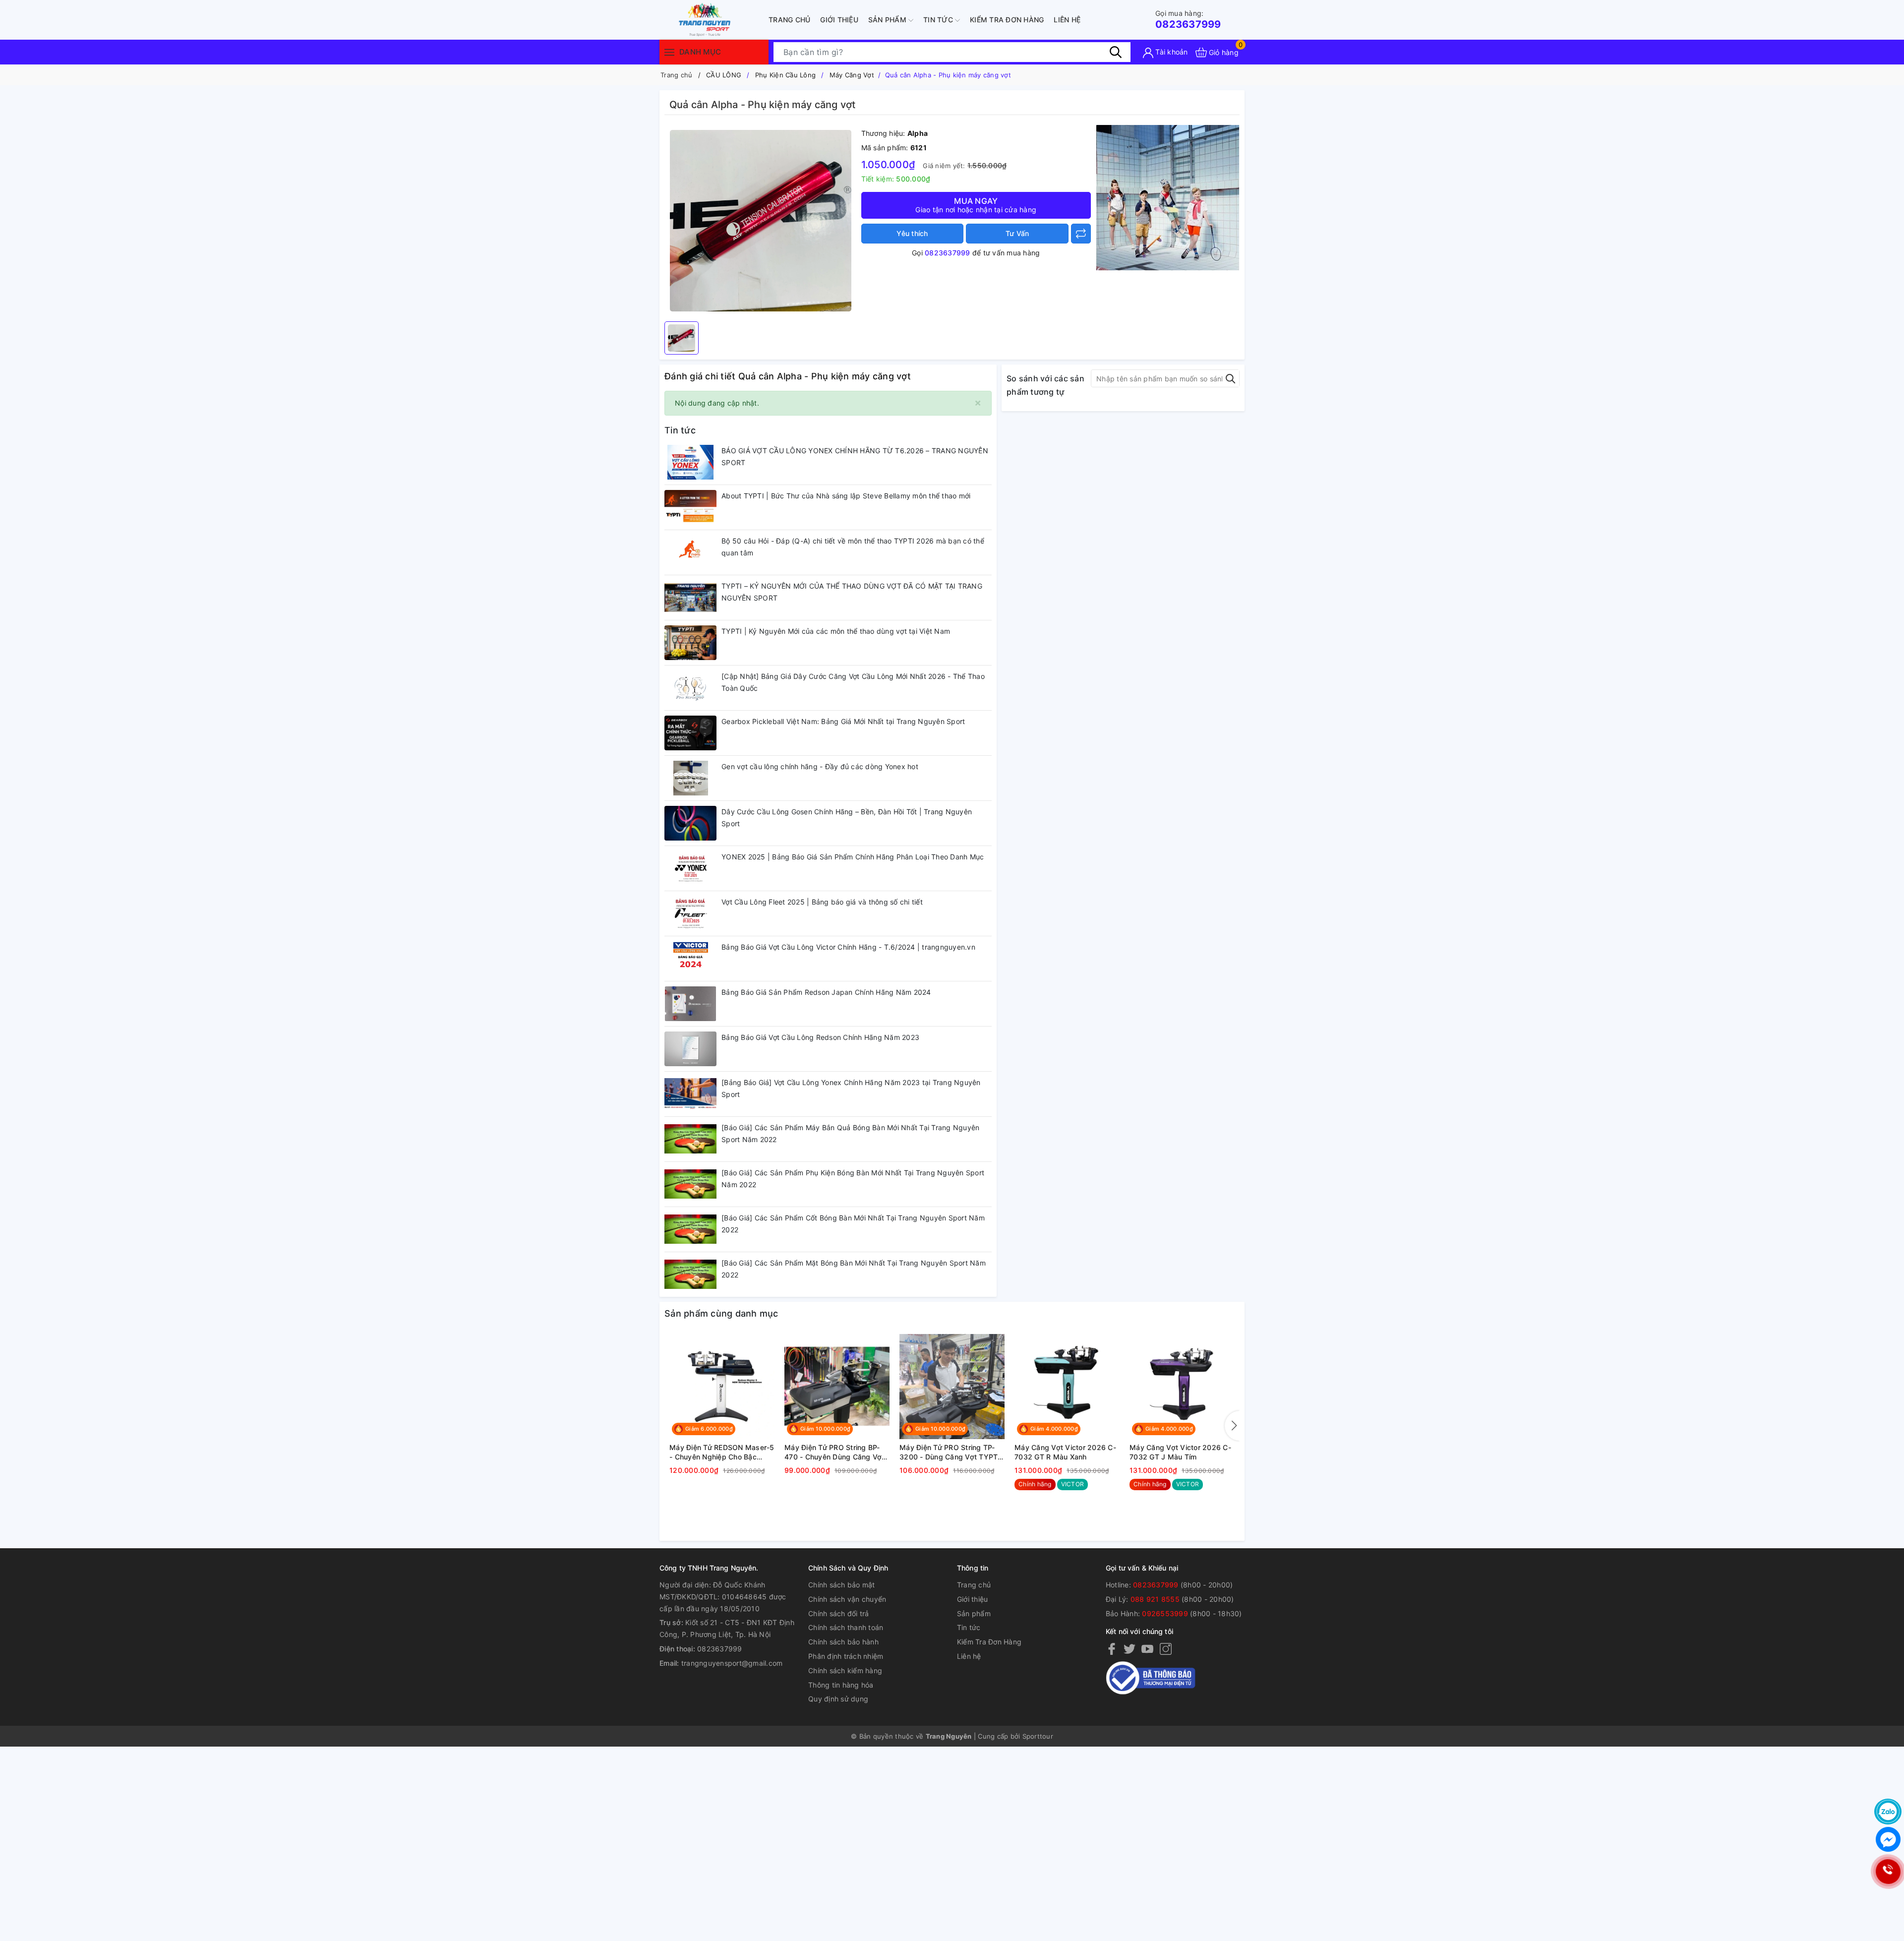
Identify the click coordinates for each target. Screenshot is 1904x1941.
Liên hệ (1067, 20)
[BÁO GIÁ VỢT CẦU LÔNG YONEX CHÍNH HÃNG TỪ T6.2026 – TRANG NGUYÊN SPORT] (690, 462)
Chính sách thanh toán (846, 1627)
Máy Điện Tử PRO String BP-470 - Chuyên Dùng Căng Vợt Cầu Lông (834, 1453)
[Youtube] (1147, 1649)
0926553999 (1165, 1613)
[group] (760, 221)
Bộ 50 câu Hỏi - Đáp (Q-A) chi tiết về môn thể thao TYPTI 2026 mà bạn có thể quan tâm (853, 547)
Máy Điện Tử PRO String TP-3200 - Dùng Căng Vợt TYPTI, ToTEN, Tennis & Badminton (951, 1453)
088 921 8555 (1155, 1599)
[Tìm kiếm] (1116, 52)
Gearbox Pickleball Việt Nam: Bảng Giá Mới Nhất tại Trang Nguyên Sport (843, 721)
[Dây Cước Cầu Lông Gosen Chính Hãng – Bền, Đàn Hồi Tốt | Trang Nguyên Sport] (690, 823)
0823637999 (1188, 20)
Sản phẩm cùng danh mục (721, 1313)
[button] (1232, 1426)
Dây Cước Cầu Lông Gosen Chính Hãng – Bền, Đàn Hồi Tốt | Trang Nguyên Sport (847, 818)
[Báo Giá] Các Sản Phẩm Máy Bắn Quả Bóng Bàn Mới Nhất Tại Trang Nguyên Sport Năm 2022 (850, 1133)
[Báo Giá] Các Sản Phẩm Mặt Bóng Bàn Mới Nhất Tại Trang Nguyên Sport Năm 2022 (854, 1269)
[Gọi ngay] (1888, 1872)
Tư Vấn (1017, 233)
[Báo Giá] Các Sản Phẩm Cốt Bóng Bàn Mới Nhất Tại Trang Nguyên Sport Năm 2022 (853, 1224)
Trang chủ (789, 20)
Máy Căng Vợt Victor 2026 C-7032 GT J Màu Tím (1180, 1452)
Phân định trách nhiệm (846, 1656)
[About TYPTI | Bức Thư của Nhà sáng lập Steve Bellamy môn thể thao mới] (690, 507)
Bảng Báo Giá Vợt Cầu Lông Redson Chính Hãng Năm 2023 (820, 1037)
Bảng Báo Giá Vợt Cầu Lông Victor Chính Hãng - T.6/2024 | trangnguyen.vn (848, 947)
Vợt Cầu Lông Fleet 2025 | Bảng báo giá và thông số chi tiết (822, 902)
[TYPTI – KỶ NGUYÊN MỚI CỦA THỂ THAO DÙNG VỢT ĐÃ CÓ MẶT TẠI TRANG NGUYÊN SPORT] (690, 598)
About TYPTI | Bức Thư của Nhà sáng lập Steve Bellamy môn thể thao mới (846, 496)
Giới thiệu (839, 20)
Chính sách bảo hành (843, 1642)
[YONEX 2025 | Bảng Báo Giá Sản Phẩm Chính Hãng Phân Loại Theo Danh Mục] (690, 868)
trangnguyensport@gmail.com (732, 1663)
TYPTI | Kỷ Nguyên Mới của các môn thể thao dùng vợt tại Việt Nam (836, 631)
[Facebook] (1112, 1649)
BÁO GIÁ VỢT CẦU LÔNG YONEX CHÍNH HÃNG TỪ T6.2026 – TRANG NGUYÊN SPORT (855, 456)
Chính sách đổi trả (839, 1613)
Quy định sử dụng (838, 1699)
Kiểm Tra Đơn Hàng (1007, 20)
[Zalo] (1888, 1812)
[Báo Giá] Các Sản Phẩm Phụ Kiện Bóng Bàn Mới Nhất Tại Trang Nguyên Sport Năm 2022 (853, 1179)
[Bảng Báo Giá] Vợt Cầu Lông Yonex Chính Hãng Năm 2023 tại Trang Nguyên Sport (851, 1088)
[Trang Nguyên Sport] (1168, 197)
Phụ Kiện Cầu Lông (785, 75)
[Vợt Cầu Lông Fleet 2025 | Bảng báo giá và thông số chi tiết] (690, 913)
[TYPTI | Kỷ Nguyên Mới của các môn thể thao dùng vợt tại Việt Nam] (690, 643)
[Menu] (669, 52)
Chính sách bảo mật (842, 1585)
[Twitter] (1130, 1649)
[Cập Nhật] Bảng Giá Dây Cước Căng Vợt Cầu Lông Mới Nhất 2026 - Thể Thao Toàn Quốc (853, 682)
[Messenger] (1888, 1839)
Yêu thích (912, 233)
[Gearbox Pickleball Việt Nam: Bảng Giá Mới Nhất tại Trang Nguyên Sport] (690, 733)
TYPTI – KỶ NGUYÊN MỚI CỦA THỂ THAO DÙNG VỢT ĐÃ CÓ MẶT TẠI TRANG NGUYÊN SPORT (852, 592)
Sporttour (1038, 1736)
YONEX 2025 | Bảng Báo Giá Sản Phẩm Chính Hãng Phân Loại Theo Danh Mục (853, 857)
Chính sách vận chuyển (847, 1599)
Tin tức (939, 20)
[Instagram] (1166, 1649)
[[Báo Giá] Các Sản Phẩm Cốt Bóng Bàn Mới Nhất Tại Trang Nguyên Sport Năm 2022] (690, 1229)
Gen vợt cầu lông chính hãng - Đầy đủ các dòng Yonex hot (820, 766)
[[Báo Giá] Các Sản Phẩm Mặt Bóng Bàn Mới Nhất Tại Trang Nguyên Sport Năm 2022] (690, 1274)
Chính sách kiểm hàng (845, 1670)
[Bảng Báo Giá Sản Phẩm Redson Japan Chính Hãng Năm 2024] (690, 1004)
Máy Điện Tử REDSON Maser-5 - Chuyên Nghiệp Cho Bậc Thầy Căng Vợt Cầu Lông (722, 1453)
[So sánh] (1081, 234)
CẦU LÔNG (724, 75)
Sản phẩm (888, 20)
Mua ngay (976, 205)
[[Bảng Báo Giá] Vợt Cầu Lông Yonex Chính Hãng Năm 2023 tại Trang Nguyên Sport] (690, 1094)
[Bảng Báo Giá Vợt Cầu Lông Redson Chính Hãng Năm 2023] (690, 1049)
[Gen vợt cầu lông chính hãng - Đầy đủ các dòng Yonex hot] (690, 778)
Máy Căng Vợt (852, 75)
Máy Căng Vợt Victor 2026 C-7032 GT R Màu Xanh (1065, 1452)
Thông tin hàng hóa (841, 1685)
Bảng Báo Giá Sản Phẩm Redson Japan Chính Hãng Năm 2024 (826, 992)
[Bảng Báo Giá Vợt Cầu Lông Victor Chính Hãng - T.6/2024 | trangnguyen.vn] (690, 959)
